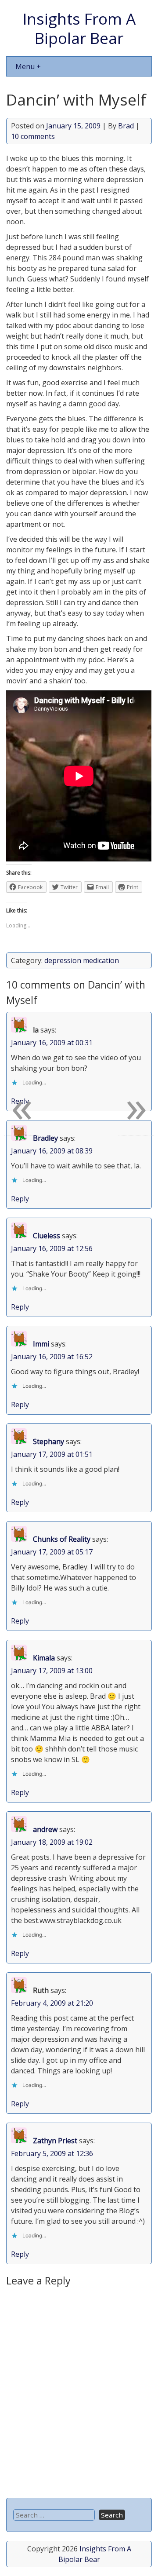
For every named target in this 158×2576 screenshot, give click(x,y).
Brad (126, 126)
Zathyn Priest (55, 2141)
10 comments (33, 136)
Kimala (44, 1658)
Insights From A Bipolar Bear (79, 28)
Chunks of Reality (62, 1539)
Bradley (45, 1138)
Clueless (47, 1236)
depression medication (82, 960)
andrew (45, 1829)
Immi (41, 1344)
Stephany (48, 1441)
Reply (20, 1199)
